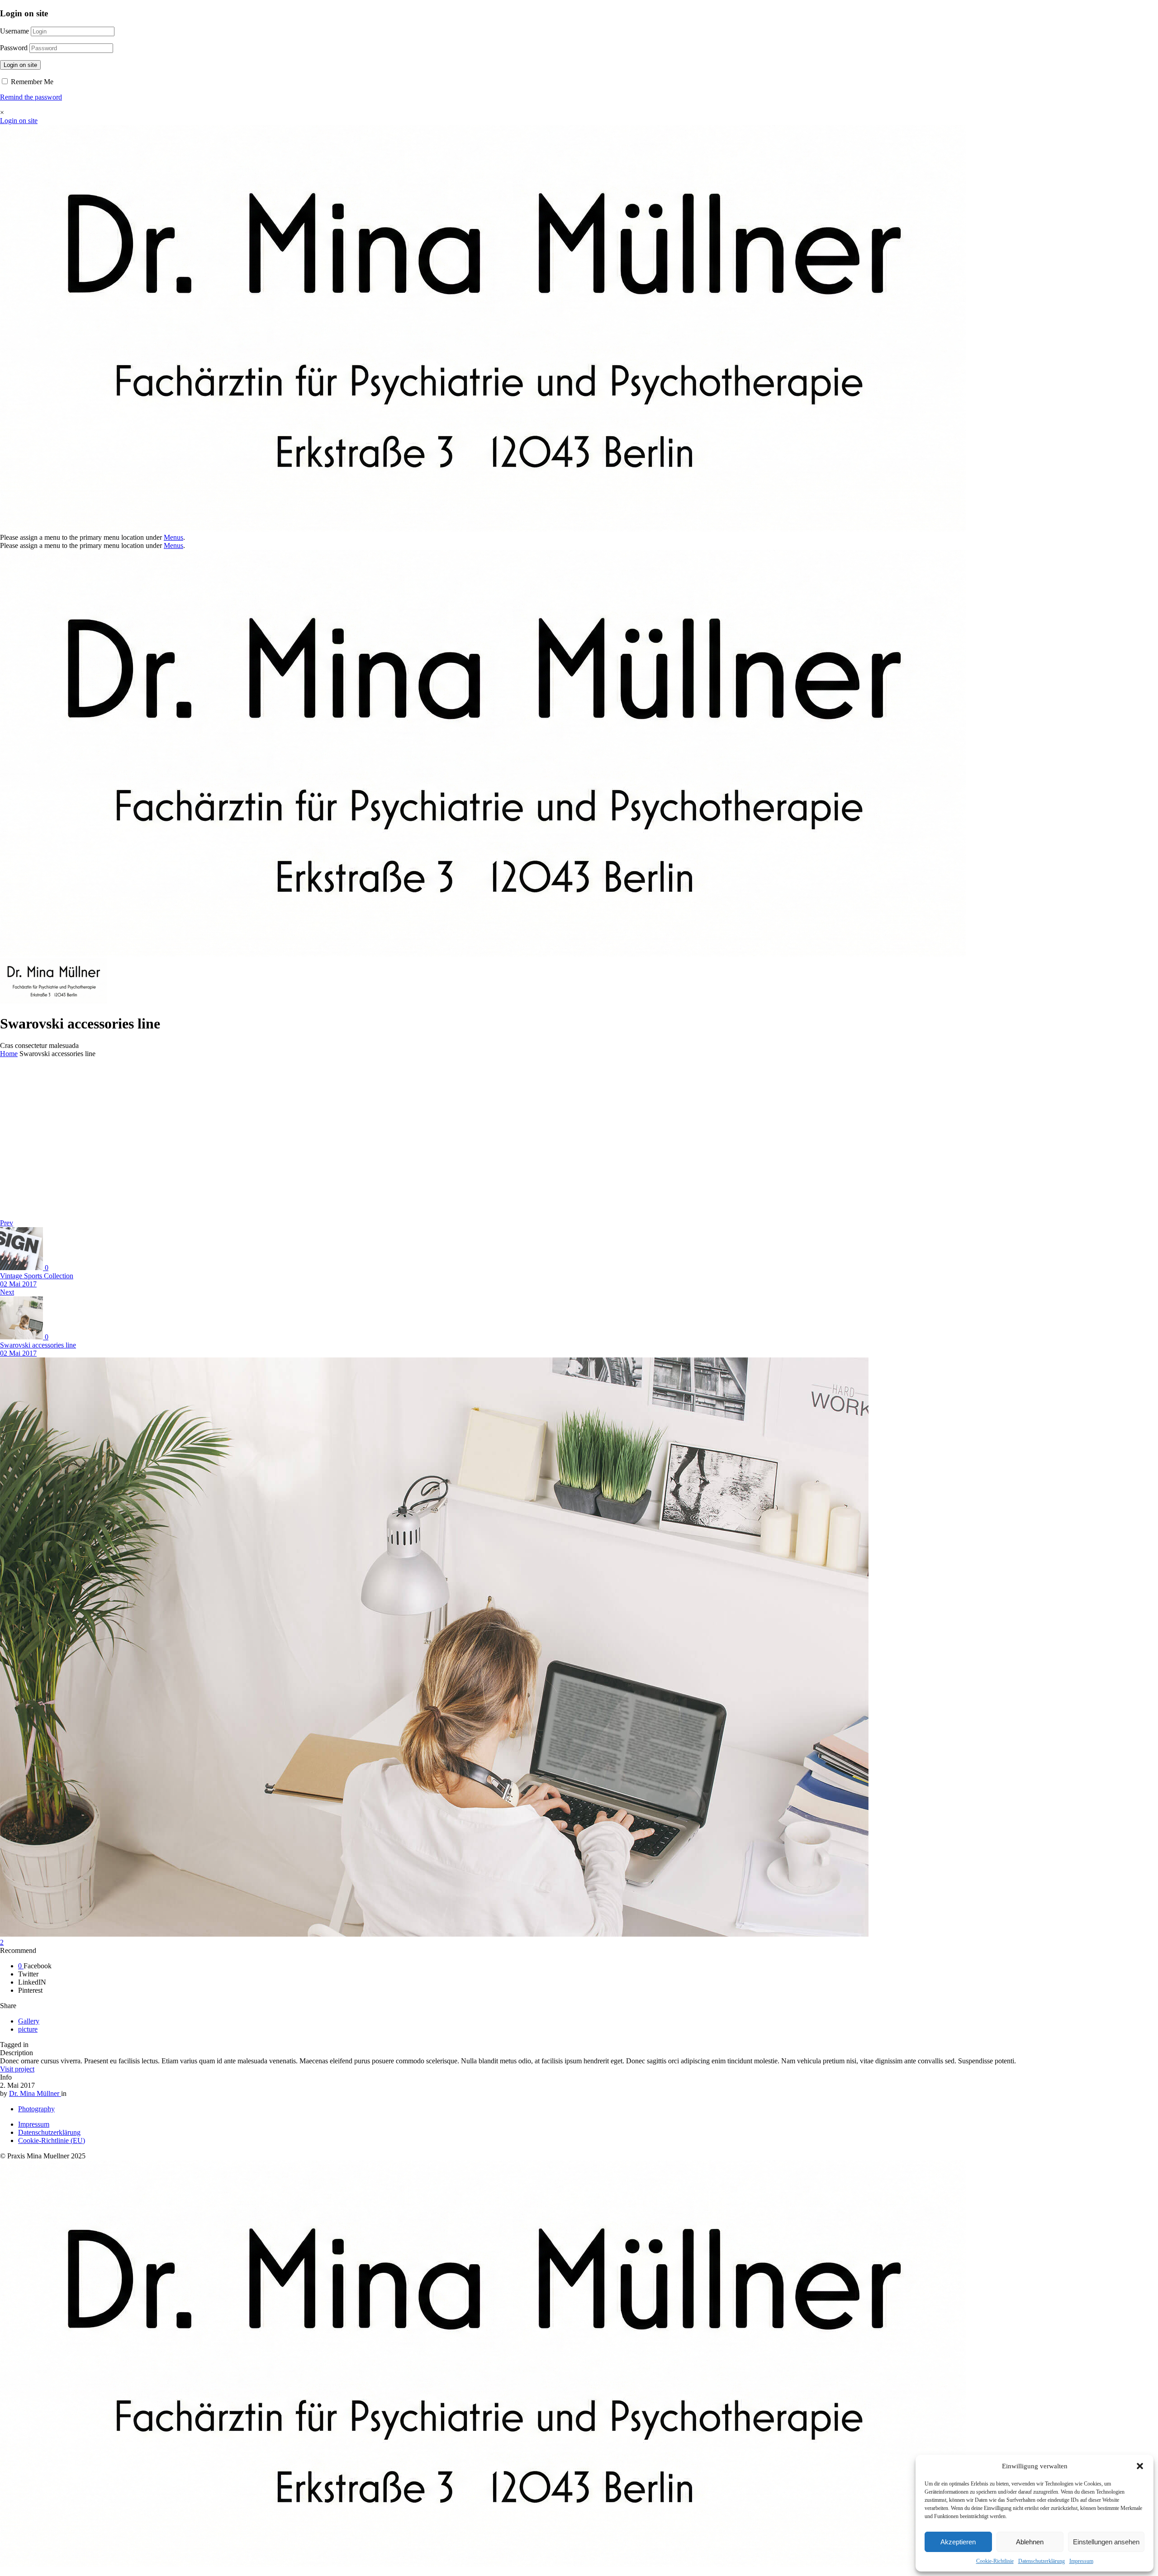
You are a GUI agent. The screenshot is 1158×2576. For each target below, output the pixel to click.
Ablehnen (1030, 2542)
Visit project (17, 2069)
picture (28, 2029)
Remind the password (31, 97)
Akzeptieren (958, 2542)
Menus (173, 537)
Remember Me (31, 82)
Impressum (1081, 2561)
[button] (1140, 2466)
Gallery (29, 2021)
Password (14, 48)
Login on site (20, 65)
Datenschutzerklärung (1042, 2561)
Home (9, 1054)
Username (14, 31)
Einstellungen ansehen (1106, 2542)
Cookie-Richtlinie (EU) (52, 2140)
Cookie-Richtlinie (995, 2561)
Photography (36, 2109)
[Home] (483, 529)
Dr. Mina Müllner (35, 2093)
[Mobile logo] (483, 2564)
